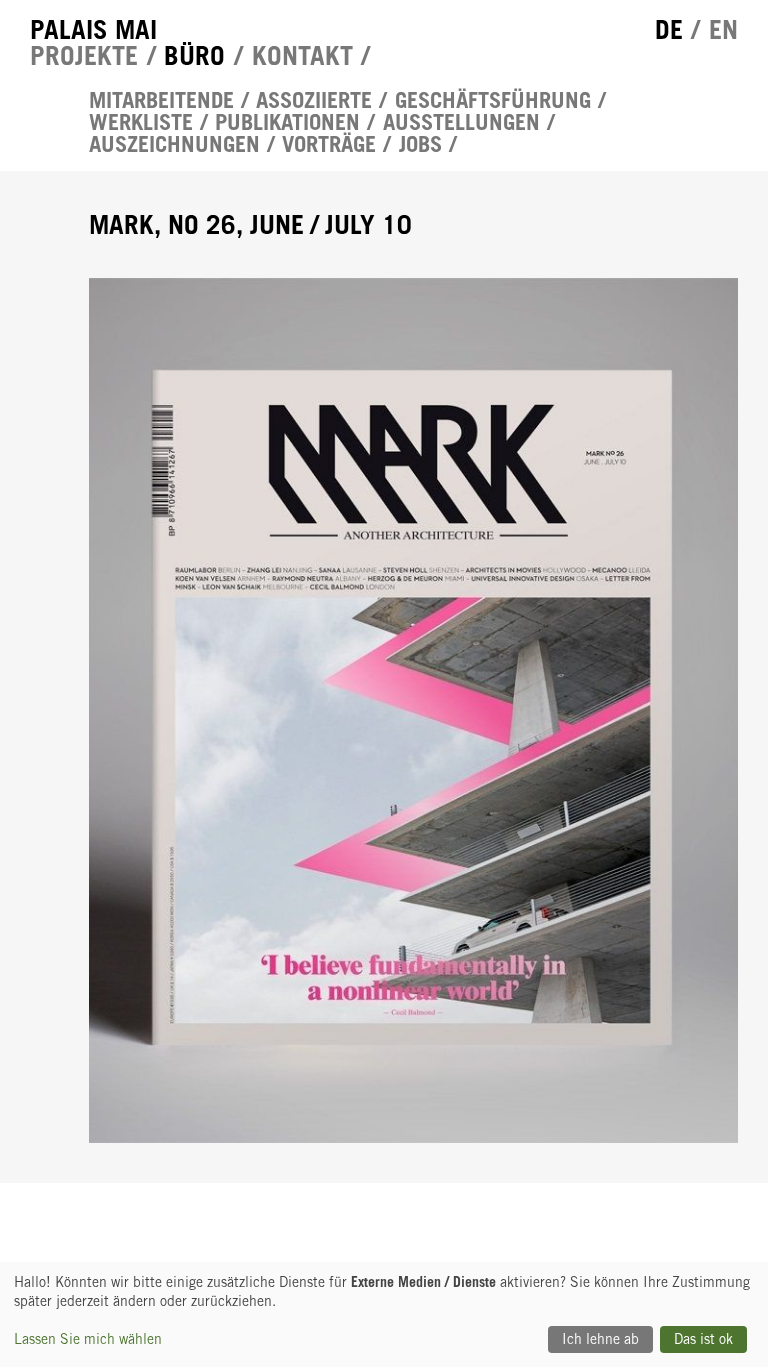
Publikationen (287, 122)
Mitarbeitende (161, 100)
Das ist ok (703, 1339)
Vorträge (329, 144)
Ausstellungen (461, 122)
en (723, 29)
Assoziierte (314, 100)
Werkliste (141, 122)
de (669, 29)
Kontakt (302, 55)
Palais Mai (93, 29)
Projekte (84, 55)
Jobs (420, 144)
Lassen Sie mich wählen (88, 1339)
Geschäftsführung (493, 100)
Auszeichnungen (174, 144)
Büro (194, 55)
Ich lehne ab (600, 1339)
